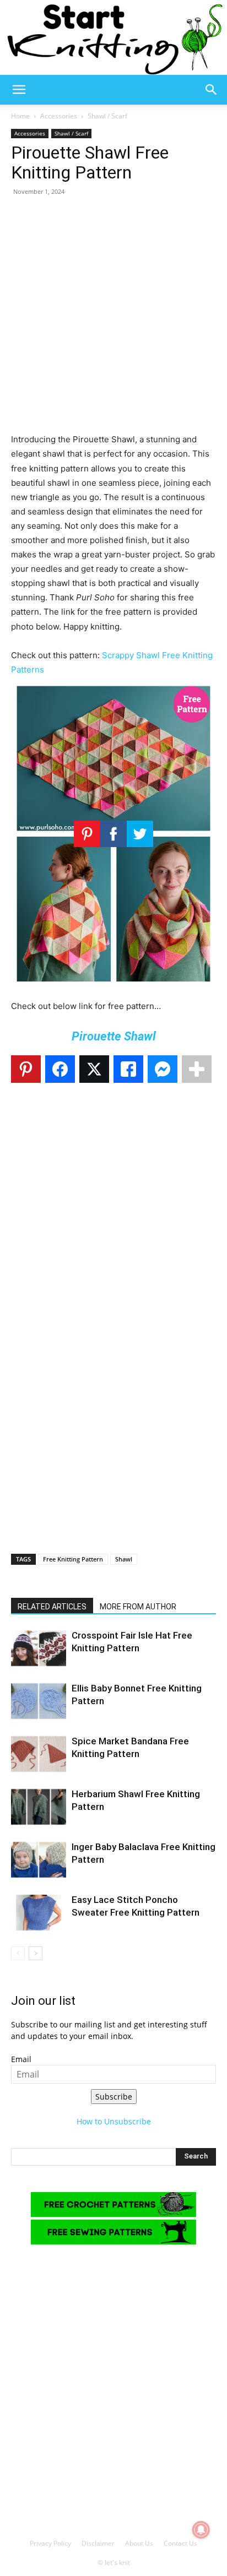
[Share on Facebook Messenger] (163, 1069)
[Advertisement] (113, 319)
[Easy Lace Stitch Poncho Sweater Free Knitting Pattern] (39, 1913)
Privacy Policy (50, 2543)
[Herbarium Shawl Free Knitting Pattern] (39, 1807)
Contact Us (180, 2543)
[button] (19, 90)
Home (20, 116)
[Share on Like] (128, 1069)
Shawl (124, 1559)
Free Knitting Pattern (73, 1559)
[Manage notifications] (201, 2530)
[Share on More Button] (197, 1069)
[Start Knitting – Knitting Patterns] (113, 37)
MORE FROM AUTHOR (138, 1607)
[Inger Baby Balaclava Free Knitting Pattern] (39, 1860)
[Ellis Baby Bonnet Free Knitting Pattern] (39, 1701)
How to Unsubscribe (114, 2121)
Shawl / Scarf (107, 116)
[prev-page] (18, 1953)
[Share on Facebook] (60, 1069)
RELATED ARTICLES (52, 1607)
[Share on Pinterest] (26, 1069)
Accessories (59, 116)
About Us (139, 2543)
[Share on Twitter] (94, 1069)
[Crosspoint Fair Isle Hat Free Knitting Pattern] (39, 1648)
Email (21, 2059)
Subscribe (114, 2097)
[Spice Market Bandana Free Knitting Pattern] (39, 1754)
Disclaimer (98, 2543)
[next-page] (36, 1953)
